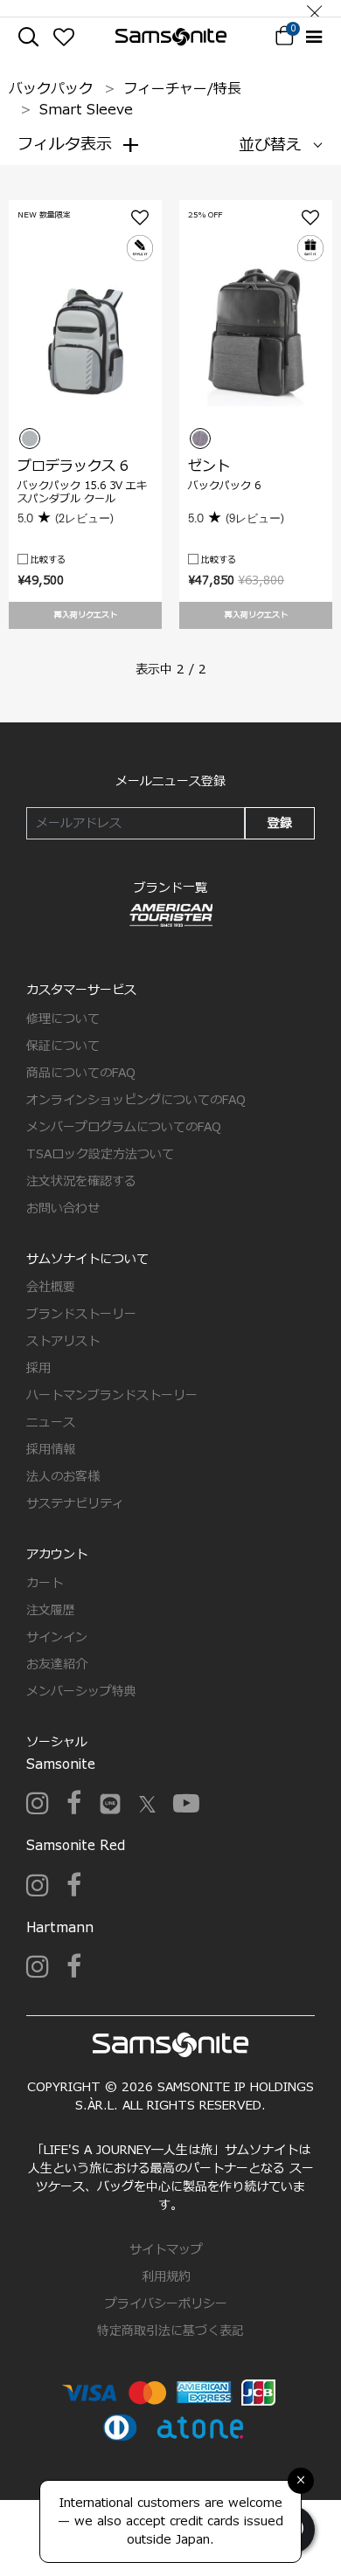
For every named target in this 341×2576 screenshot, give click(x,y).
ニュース (51, 1423)
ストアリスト (63, 1341)
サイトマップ (166, 2250)
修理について (63, 1019)
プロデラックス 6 (73, 466)
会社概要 (51, 1287)
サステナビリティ (75, 1504)
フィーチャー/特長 (182, 89)
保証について (63, 1046)
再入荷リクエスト (86, 615)
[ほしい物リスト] (63, 37)
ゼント (209, 466)
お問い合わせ (63, 1209)
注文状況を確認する (81, 1181)
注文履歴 (51, 1610)
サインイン (57, 1637)
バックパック (51, 89)
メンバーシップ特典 (81, 1692)
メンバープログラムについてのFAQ (124, 1127)
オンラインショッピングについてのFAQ (136, 1100)
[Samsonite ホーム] (171, 37)
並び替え (270, 145)
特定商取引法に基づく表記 (170, 2331)
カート (45, 1583)
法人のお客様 (63, 1477)
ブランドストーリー (81, 1314)
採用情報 (51, 1450)
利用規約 (166, 2277)
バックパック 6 (224, 486)
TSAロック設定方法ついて (100, 1154)
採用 (38, 1368)
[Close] (315, 8)
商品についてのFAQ (81, 1073)
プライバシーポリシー (166, 2304)
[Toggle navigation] (314, 37)
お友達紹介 (57, 1664)
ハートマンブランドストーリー (112, 1395)
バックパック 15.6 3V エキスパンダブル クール (82, 492)
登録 (280, 823)
